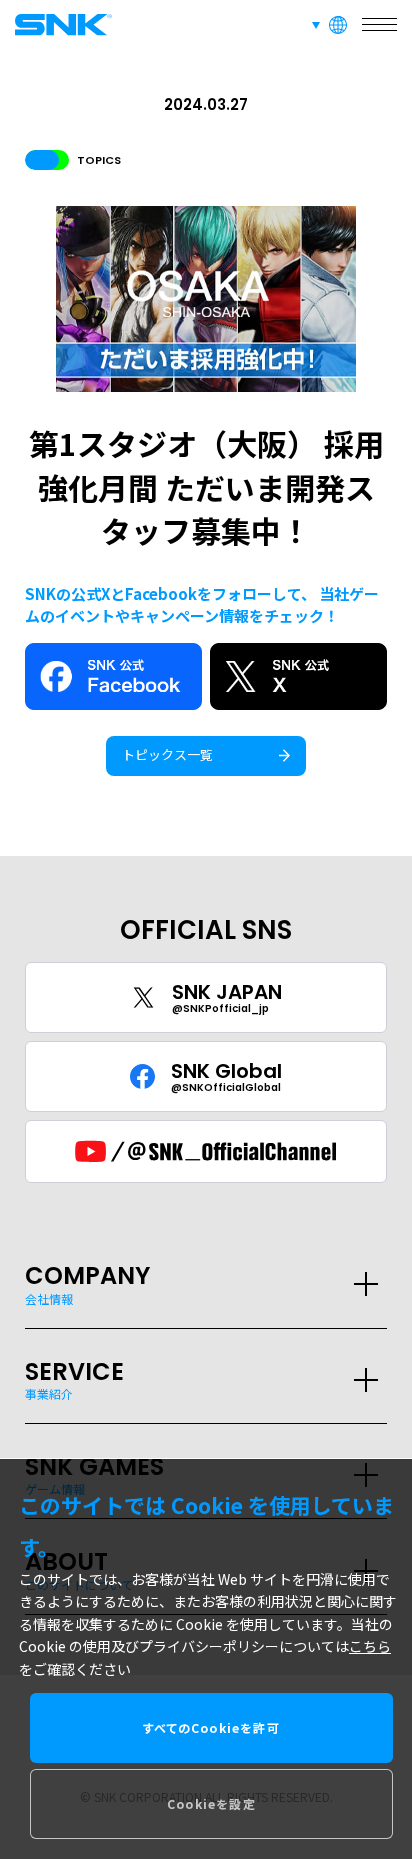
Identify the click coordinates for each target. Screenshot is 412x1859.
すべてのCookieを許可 (211, 1727)
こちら (370, 1646)
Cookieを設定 (211, 1803)
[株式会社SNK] (60, 24)
